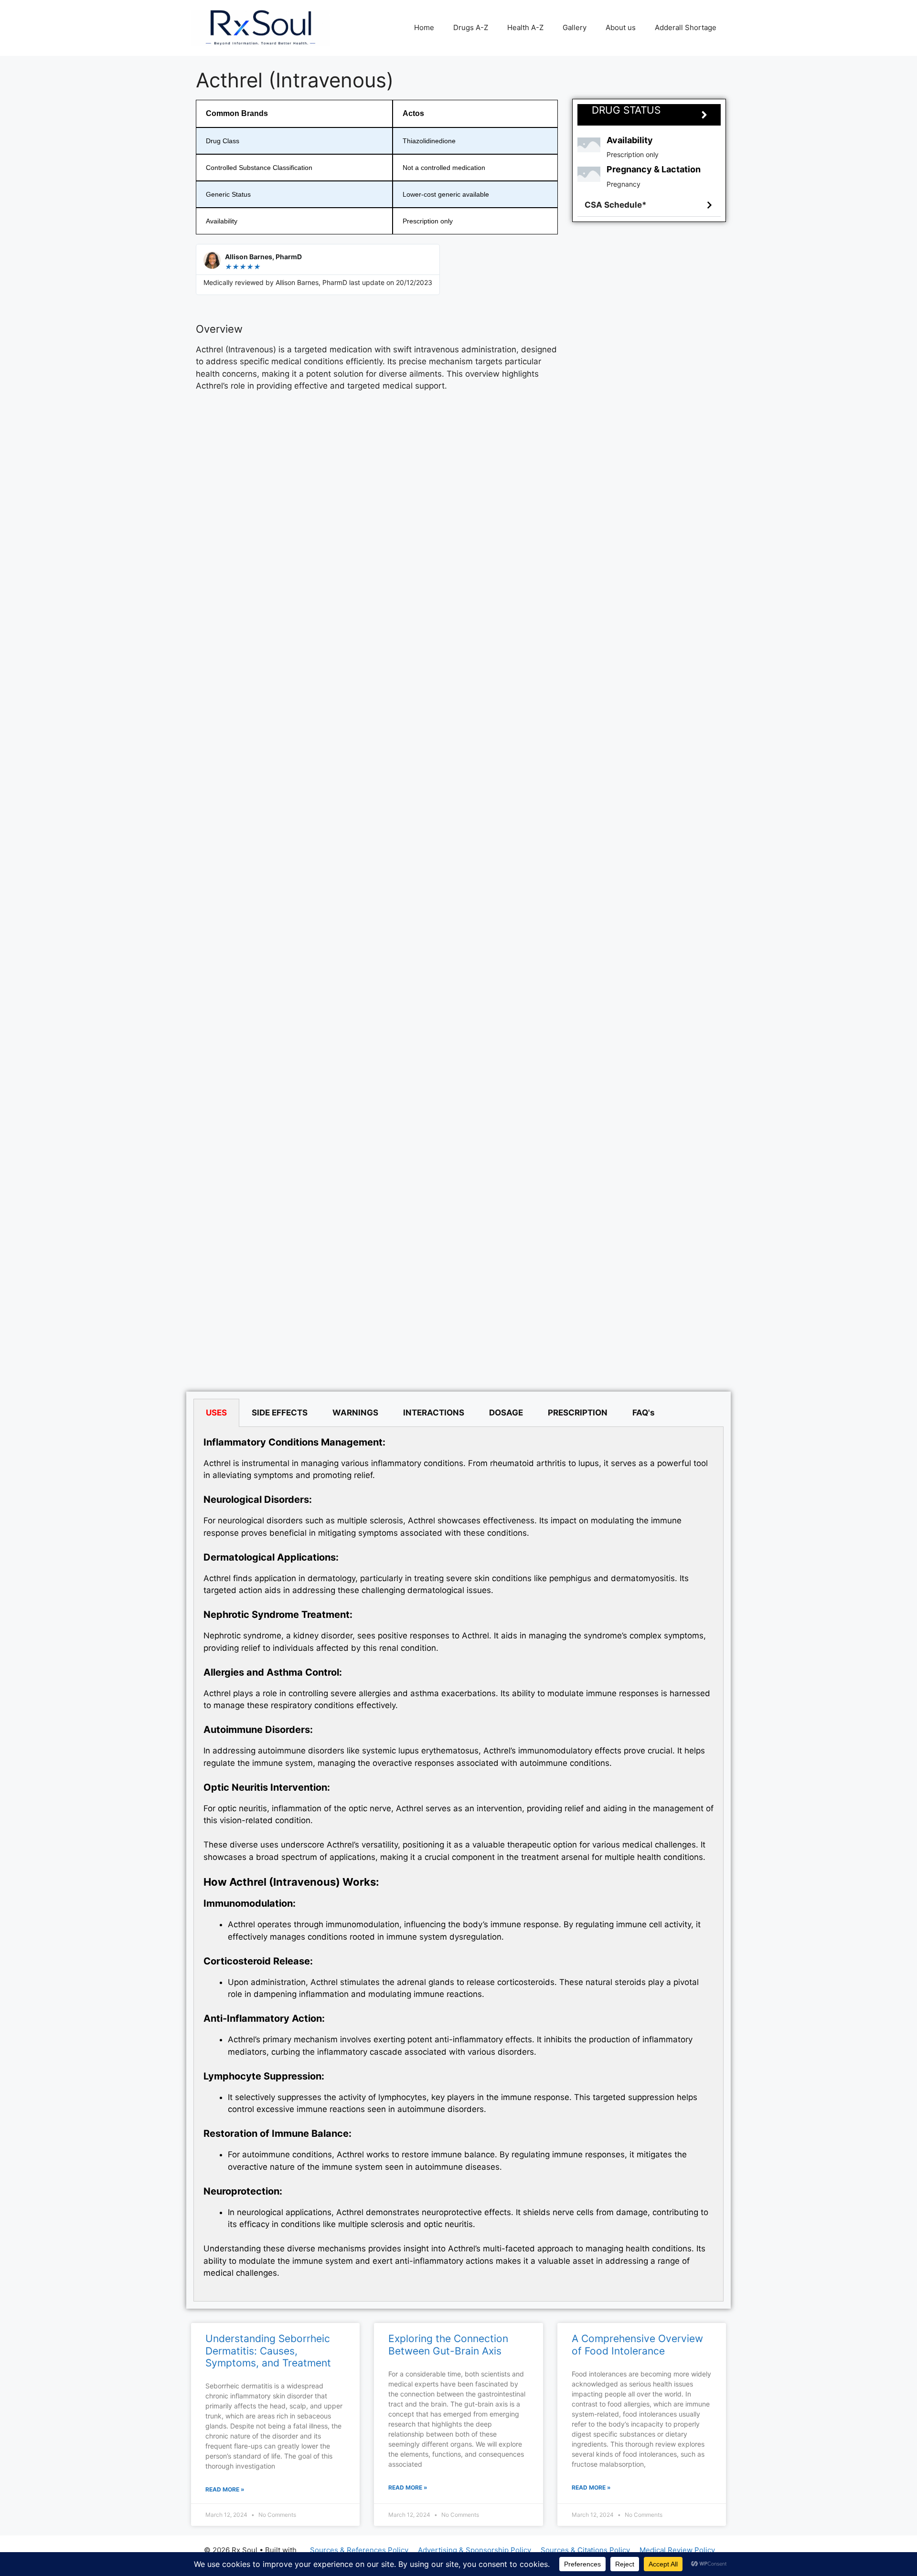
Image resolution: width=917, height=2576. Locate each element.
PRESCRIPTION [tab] (578, 1413)
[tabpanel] (458, 1864)
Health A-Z (525, 27)
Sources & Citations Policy (585, 2550)
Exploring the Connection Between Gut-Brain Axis (448, 2344)
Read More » (225, 2489)
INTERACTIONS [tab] (434, 1413)
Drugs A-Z (471, 27)
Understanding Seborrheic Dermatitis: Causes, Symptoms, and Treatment (268, 2350)
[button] (649, 205)
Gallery (575, 27)
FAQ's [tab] (644, 1413)
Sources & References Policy (359, 2550)
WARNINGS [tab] (355, 1413)
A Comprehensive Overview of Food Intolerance (637, 2344)
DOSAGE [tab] (506, 1413)
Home (424, 27)
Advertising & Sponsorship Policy (474, 2550)
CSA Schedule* (616, 205)
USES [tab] (216, 1413)
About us (621, 27)
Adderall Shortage (686, 27)
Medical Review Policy (677, 2550)
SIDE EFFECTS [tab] (280, 1413)
